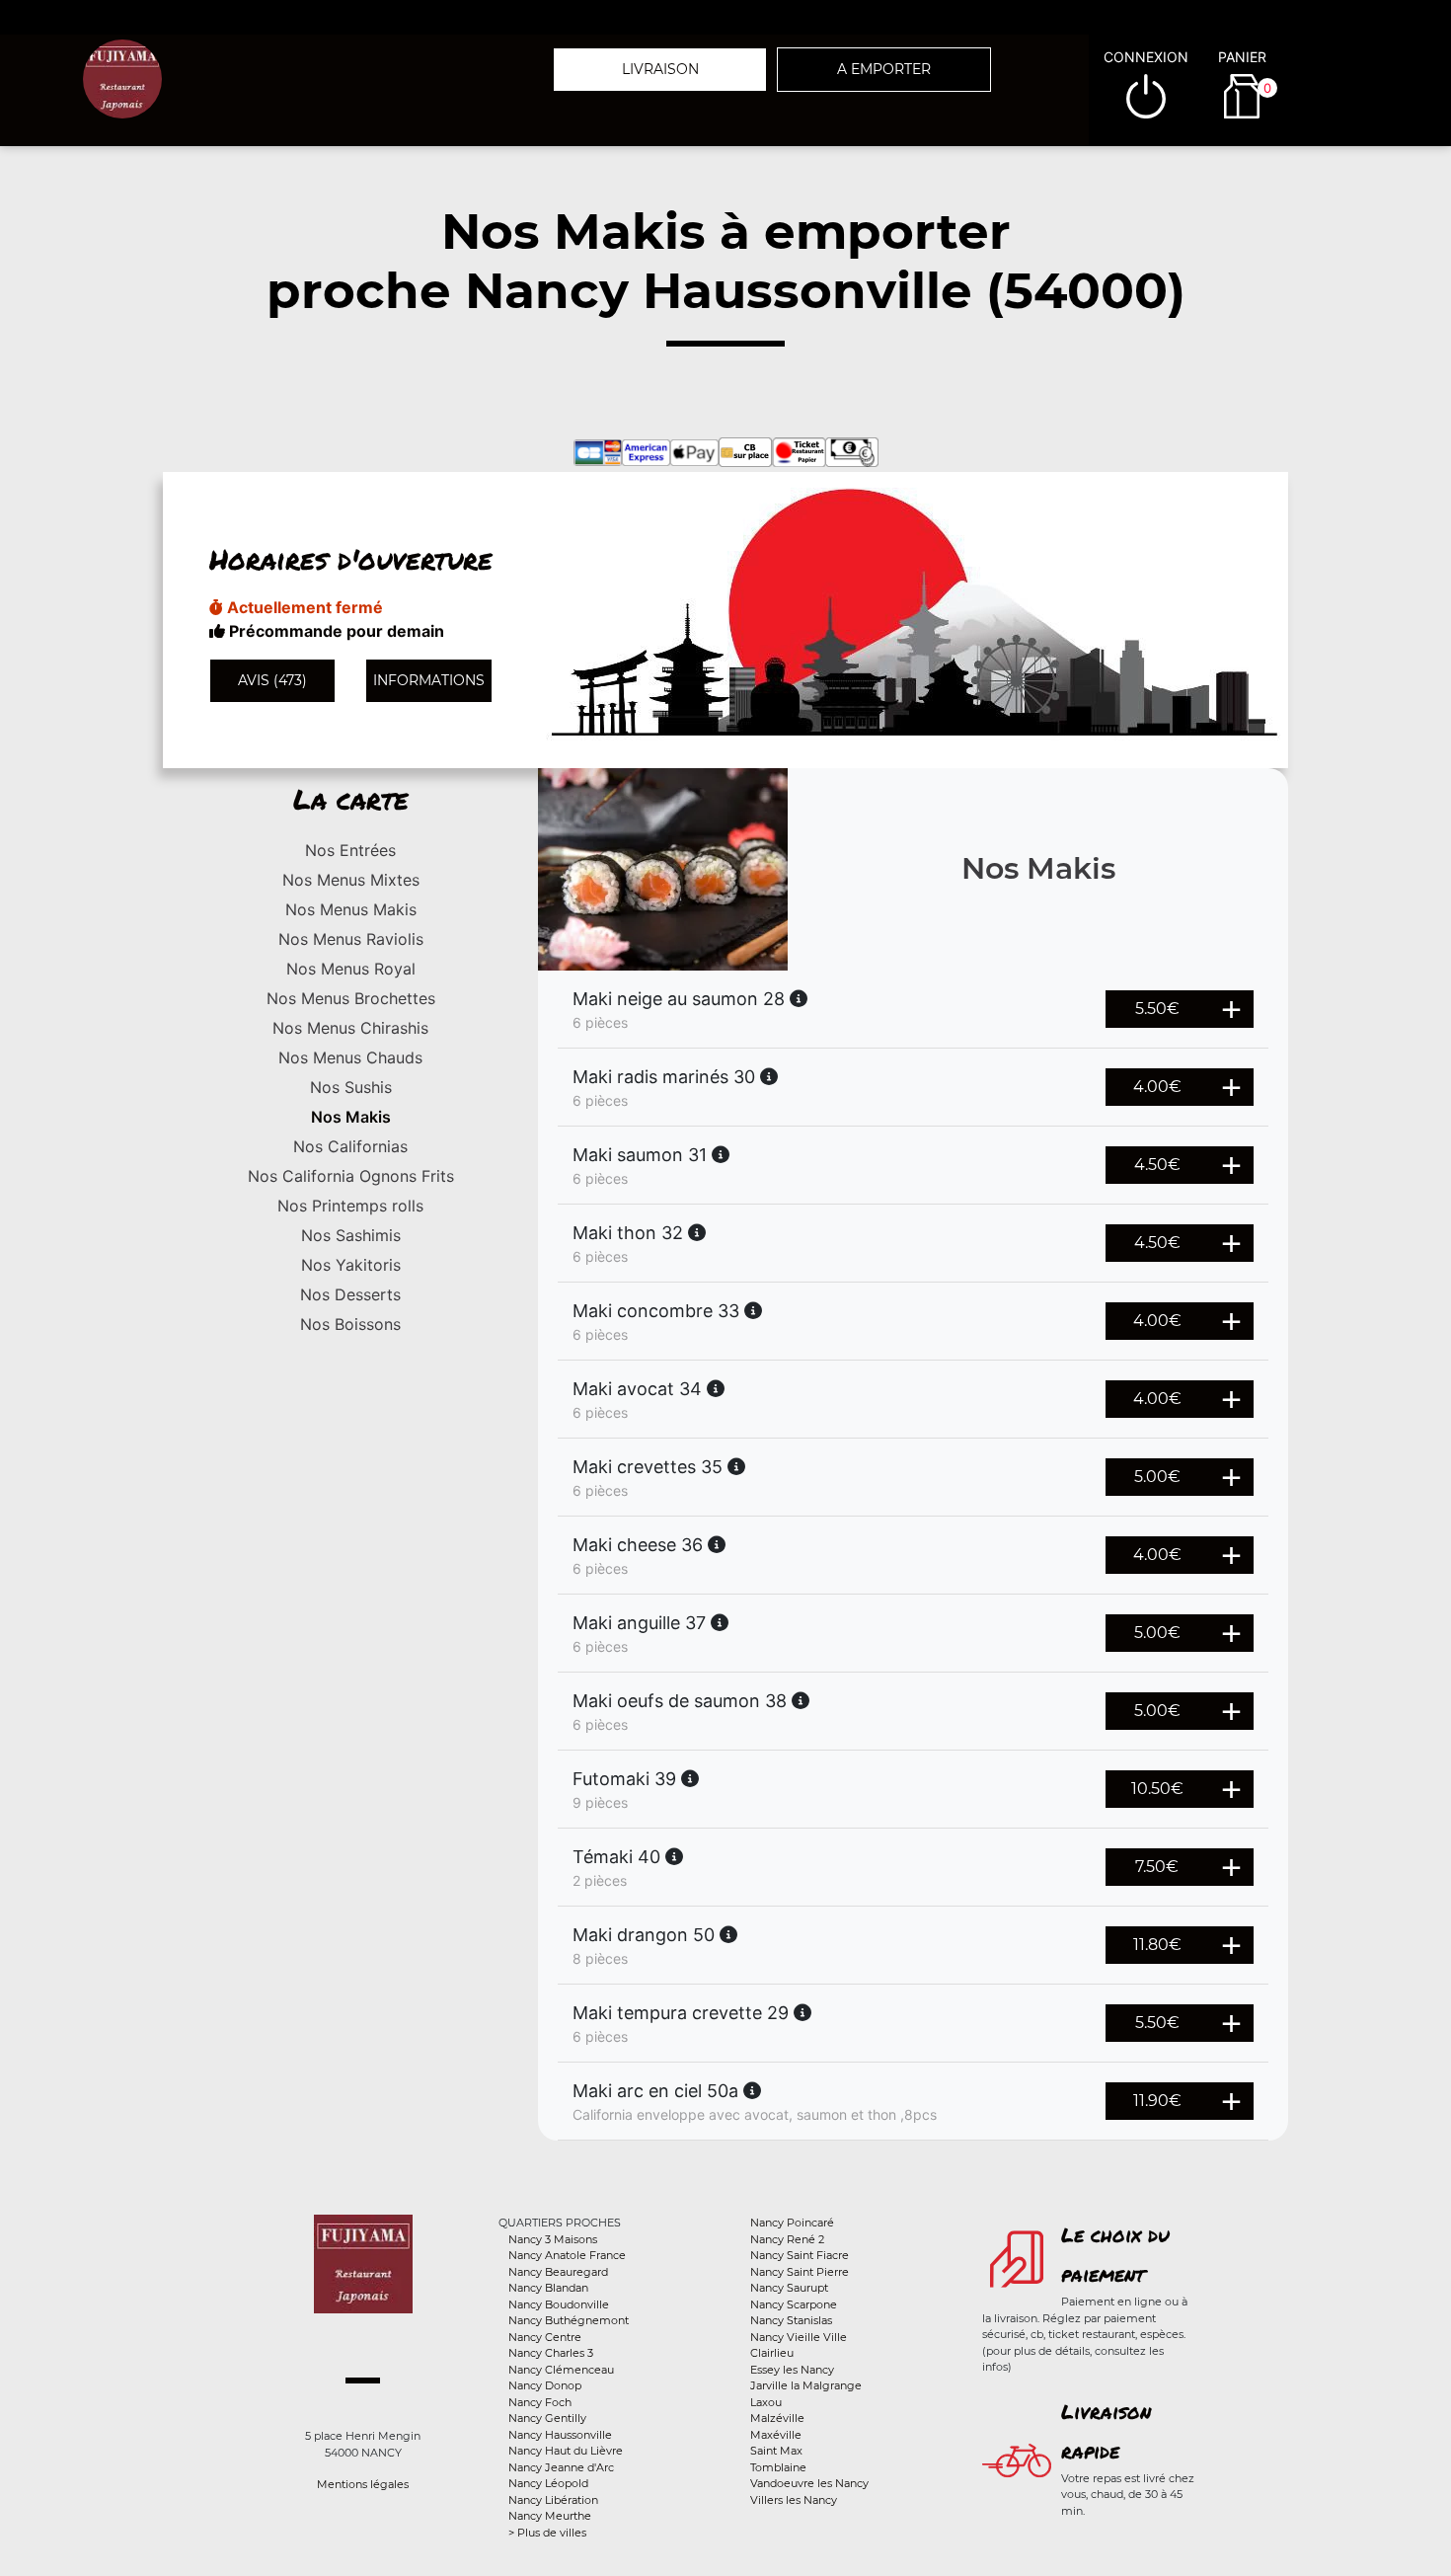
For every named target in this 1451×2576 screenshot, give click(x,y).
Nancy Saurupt (789, 2288)
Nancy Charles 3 (551, 2353)
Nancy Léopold (548, 2483)
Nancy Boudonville (559, 2304)
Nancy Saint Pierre (800, 2272)
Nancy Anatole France (567, 2255)
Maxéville (776, 2435)
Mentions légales (363, 2484)
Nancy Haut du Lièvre (566, 2451)
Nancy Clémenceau (561, 2370)
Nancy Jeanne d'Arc (561, 2467)
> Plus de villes (547, 2533)
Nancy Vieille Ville (799, 2337)
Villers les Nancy (794, 2500)
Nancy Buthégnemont (569, 2320)
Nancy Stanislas (791, 2320)
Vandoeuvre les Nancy (809, 2483)
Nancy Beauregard (558, 2272)
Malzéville (777, 2418)
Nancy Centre (545, 2337)
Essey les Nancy (792, 2370)
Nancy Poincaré (792, 2223)
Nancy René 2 (787, 2239)
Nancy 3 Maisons (553, 2239)
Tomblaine (778, 2467)
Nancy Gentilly (547, 2418)
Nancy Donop (545, 2385)
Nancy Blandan (548, 2288)
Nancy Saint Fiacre (800, 2255)
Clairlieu (772, 2353)
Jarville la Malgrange (806, 2385)
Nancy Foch (540, 2402)
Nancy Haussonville (560, 2435)
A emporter (884, 69)
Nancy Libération (553, 2500)
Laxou (766, 2402)
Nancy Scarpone (794, 2304)
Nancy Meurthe (550, 2516)
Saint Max (776, 2451)
